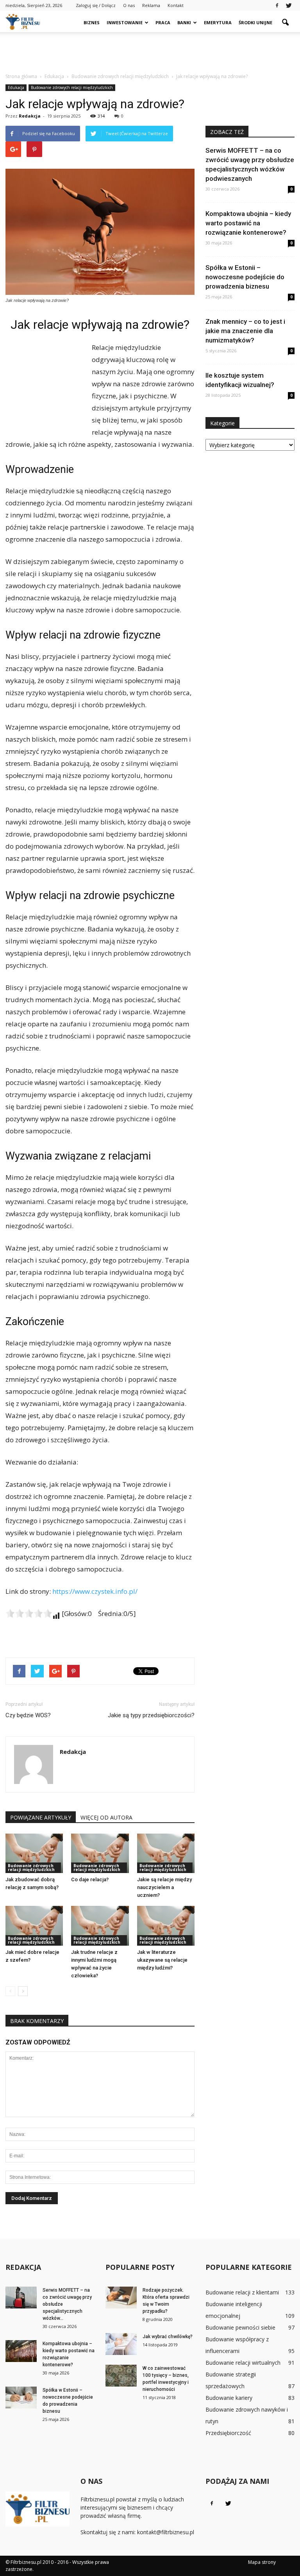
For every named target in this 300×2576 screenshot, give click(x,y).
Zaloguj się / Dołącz (96, 5)
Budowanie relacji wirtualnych (243, 2363)
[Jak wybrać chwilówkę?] (121, 2344)
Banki (184, 22)
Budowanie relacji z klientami (242, 2292)
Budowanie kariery (229, 2398)
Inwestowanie (125, 22)
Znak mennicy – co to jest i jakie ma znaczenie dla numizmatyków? (245, 331)
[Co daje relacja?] (100, 1853)
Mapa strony (262, 2562)
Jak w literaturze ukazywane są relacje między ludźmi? (162, 1960)
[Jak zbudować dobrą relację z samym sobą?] (34, 1853)
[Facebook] (277, 5)
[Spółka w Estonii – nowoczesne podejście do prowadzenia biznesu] (21, 2398)
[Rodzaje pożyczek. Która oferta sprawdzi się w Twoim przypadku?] (121, 2298)
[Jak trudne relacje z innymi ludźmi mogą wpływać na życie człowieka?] (100, 1926)
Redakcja (30, 116)
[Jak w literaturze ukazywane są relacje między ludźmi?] (166, 1926)
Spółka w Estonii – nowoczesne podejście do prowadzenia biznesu (245, 277)
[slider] (29, 1613)
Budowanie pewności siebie (240, 2327)
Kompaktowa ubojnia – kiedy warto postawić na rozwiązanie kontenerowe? (248, 223)
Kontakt (176, 5)
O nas (129, 5)
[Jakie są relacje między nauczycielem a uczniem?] (166, 1853)
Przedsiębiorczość (228, 2433)
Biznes (92, 22)
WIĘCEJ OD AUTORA (106, 1817)
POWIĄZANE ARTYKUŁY (41, 1817)
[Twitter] (289, 5)
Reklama (151, 5)
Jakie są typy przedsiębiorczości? (151, 1715)
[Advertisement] (150, 49)
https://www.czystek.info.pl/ (95, 1591)
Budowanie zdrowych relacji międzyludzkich (72, 87)
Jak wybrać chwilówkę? (168, 2337)
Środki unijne (255, 22)
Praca (163, 22)
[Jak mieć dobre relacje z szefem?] (34, 1926)
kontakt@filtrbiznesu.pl (166, 2532)
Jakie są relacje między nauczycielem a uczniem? (164, 1887)
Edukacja (16, 87)
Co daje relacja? (90, 1879)
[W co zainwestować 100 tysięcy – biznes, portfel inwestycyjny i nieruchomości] (121, 2376)
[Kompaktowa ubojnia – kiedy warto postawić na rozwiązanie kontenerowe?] (21, 2351)
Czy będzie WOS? (28, 1715)
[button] (285, 23)
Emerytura (218, 22)
